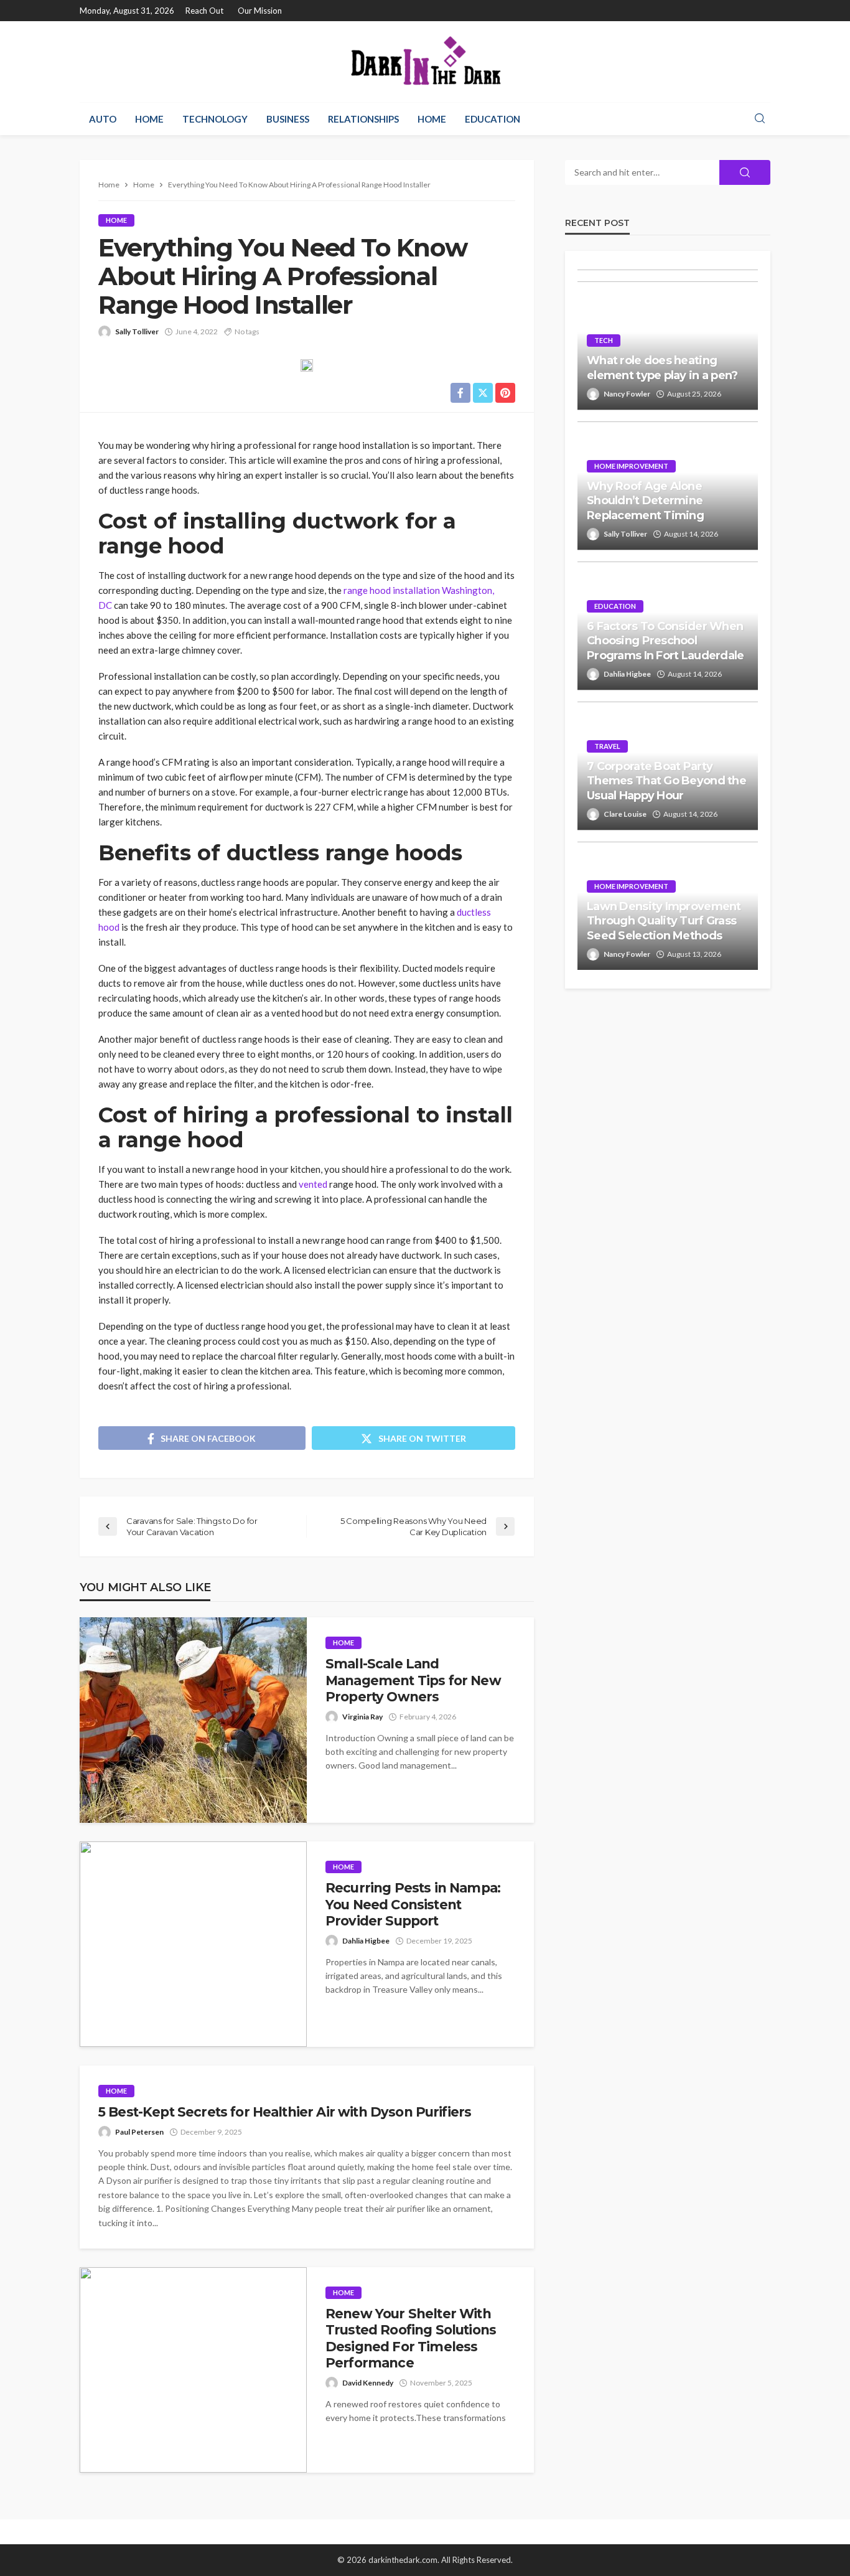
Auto (103, 119)
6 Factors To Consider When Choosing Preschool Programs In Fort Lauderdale (666, 641)
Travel (607, 746)
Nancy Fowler (627, 394)
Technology (215, 119)
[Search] (760, 119)
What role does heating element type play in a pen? (662, 368)
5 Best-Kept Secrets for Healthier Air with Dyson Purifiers (285, 2112)
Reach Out (204, 11)
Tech (604, 340)
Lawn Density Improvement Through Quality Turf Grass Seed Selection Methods (664, 921)
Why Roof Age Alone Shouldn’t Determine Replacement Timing (645, 501)
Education (493, 119)
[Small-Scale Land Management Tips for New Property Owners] (193, 1720)
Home (149, 119)
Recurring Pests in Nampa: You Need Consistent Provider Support (413, 1904)
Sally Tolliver (137, 331)
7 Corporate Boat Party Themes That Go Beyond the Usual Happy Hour (666, 781)
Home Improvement (631, 466)
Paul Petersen (139, 2132)
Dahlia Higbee (366, 1941)
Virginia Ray (362, 1717)
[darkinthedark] (425, 62)
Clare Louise (625, 814)
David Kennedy (368, 2383)
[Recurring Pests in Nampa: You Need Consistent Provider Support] (193, 1944)
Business (288, 119)
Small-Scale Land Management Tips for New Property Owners (413, 1680)
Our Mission (260, 11)
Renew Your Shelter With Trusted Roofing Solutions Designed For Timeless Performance (411, 2338)
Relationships (363, 119)
